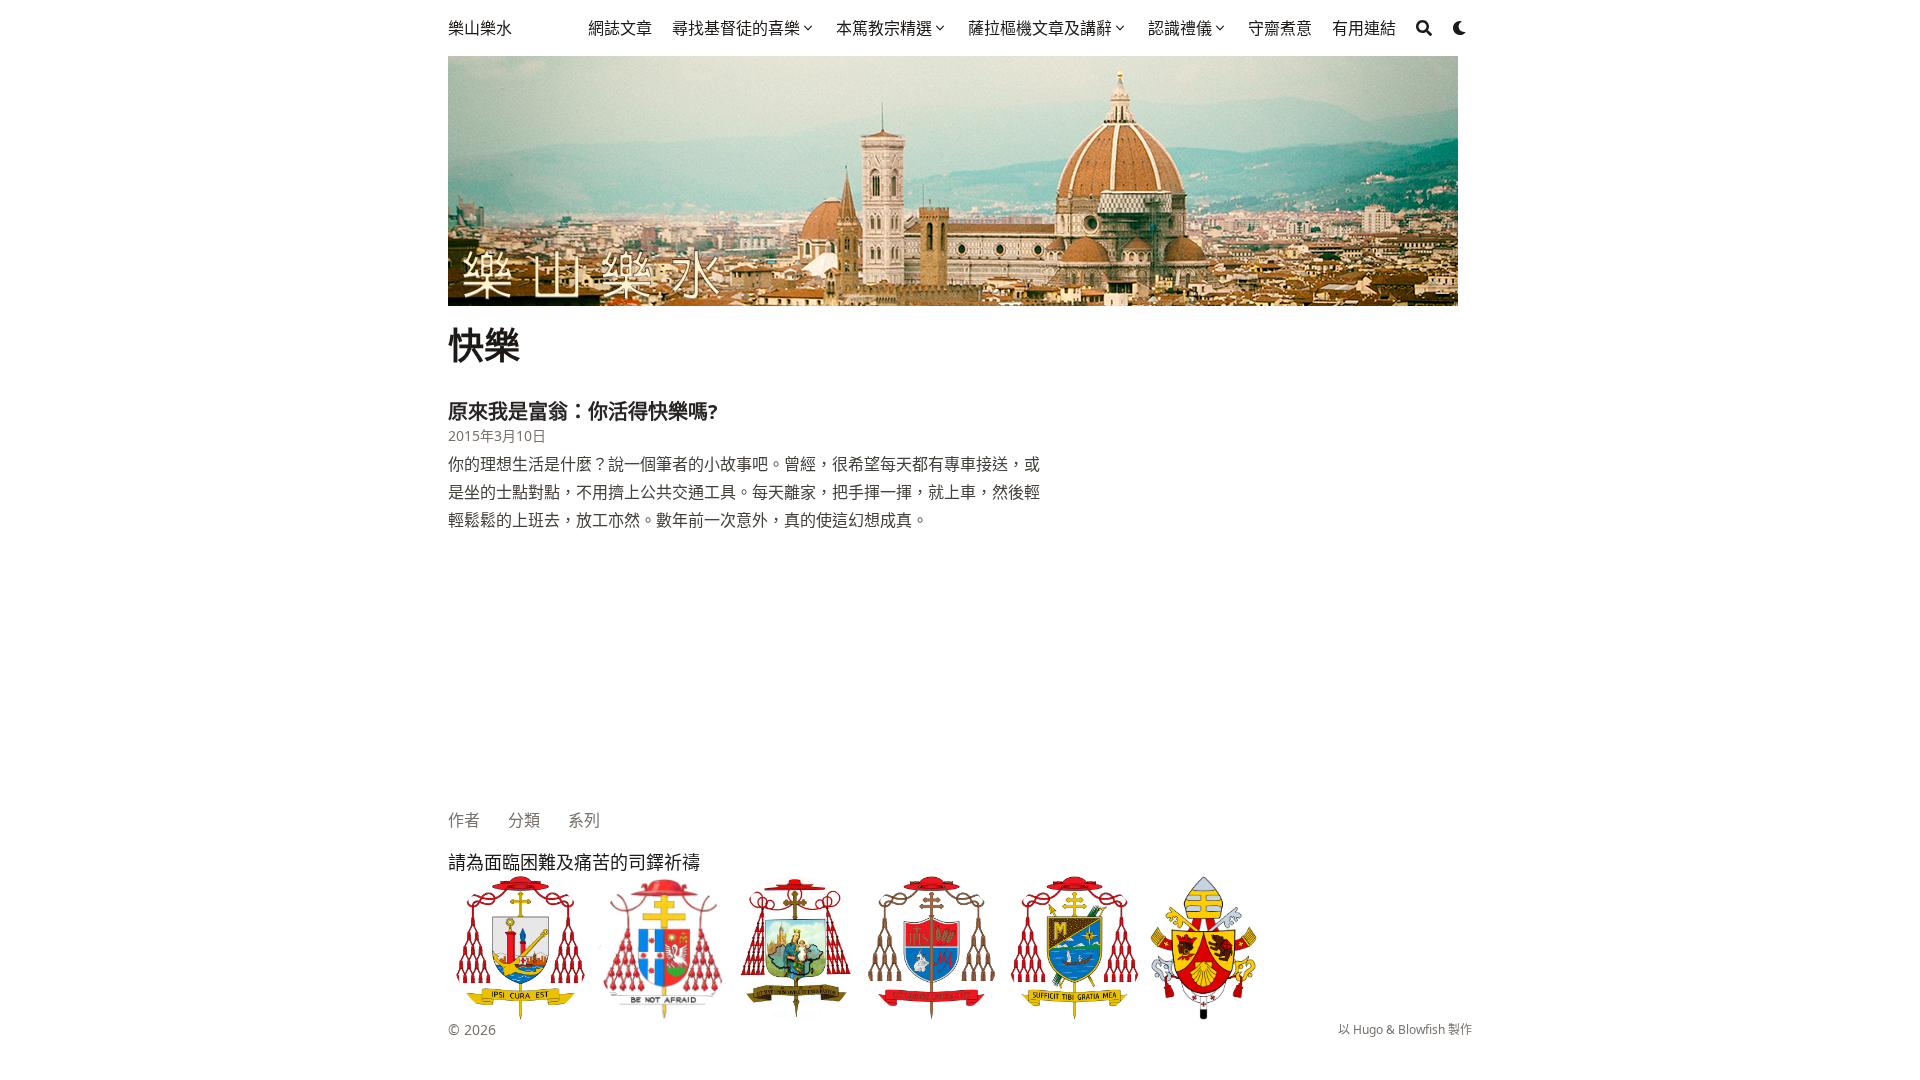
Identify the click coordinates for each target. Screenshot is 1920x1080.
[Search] (1424, 28)
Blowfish (1421, 1029)
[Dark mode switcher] (1460, 28)
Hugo (1368, 1029)
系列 (584, 820)
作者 (464, 820)
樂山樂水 (480, 28)
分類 (524, 820)
